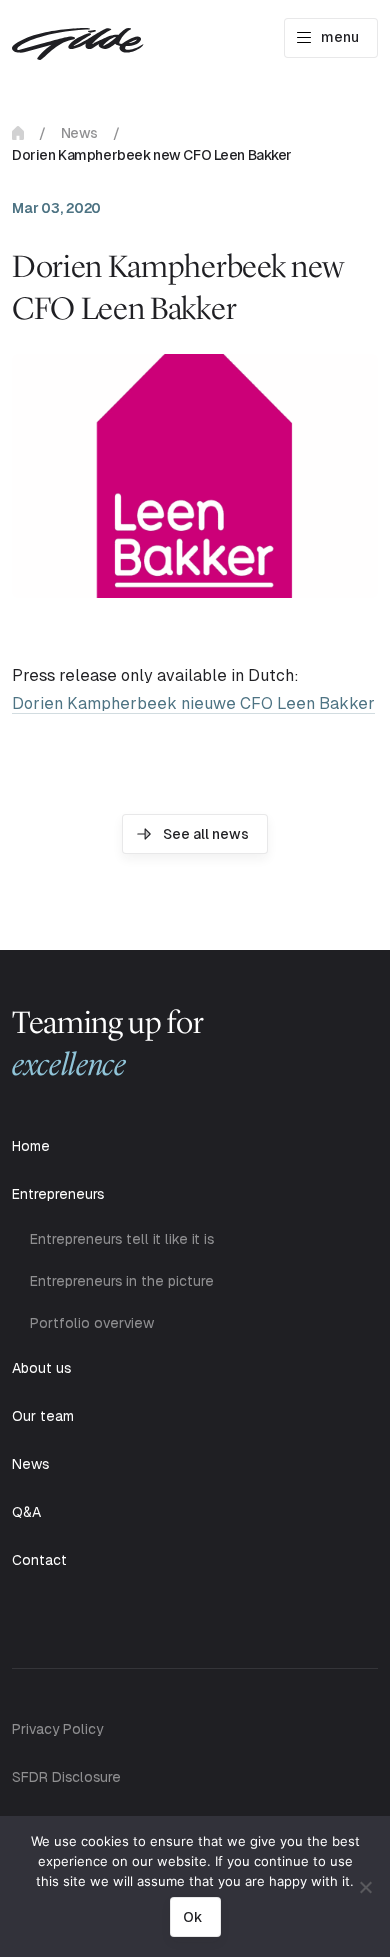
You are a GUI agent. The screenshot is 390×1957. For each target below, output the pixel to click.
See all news (206, 834)
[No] (365, 1887)
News (79, 133)
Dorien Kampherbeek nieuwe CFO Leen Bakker (193, 703)
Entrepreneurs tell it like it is (122, 1239)
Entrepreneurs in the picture (122, 1281)
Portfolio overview (92, 1323)
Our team (43, 1416)
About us (41, 1368)
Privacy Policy (57, 1729)
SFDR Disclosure (66, 1777)
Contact (39, 1560)
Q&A (26, 1512)
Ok (192, 1917)
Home (18, 133)
